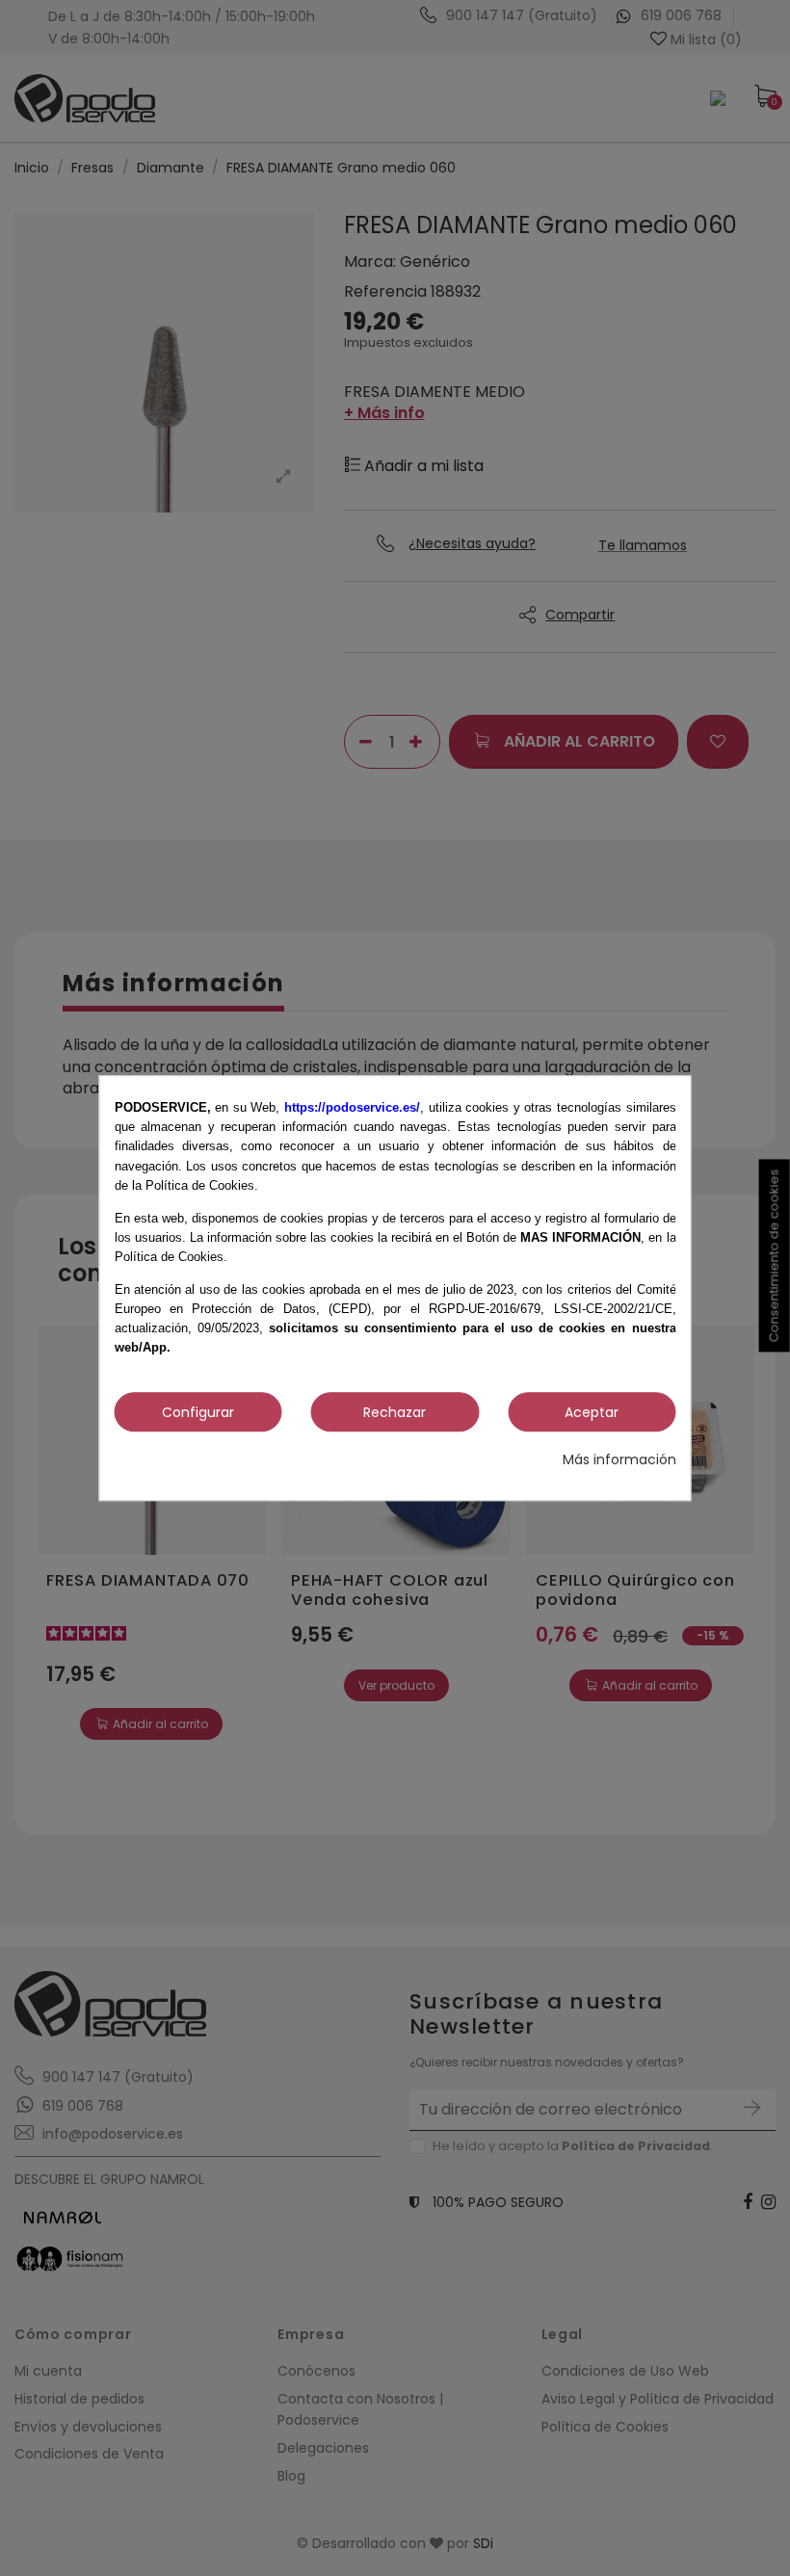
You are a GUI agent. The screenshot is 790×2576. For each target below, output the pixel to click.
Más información (619, 1459)
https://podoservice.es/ (352, 1107)
